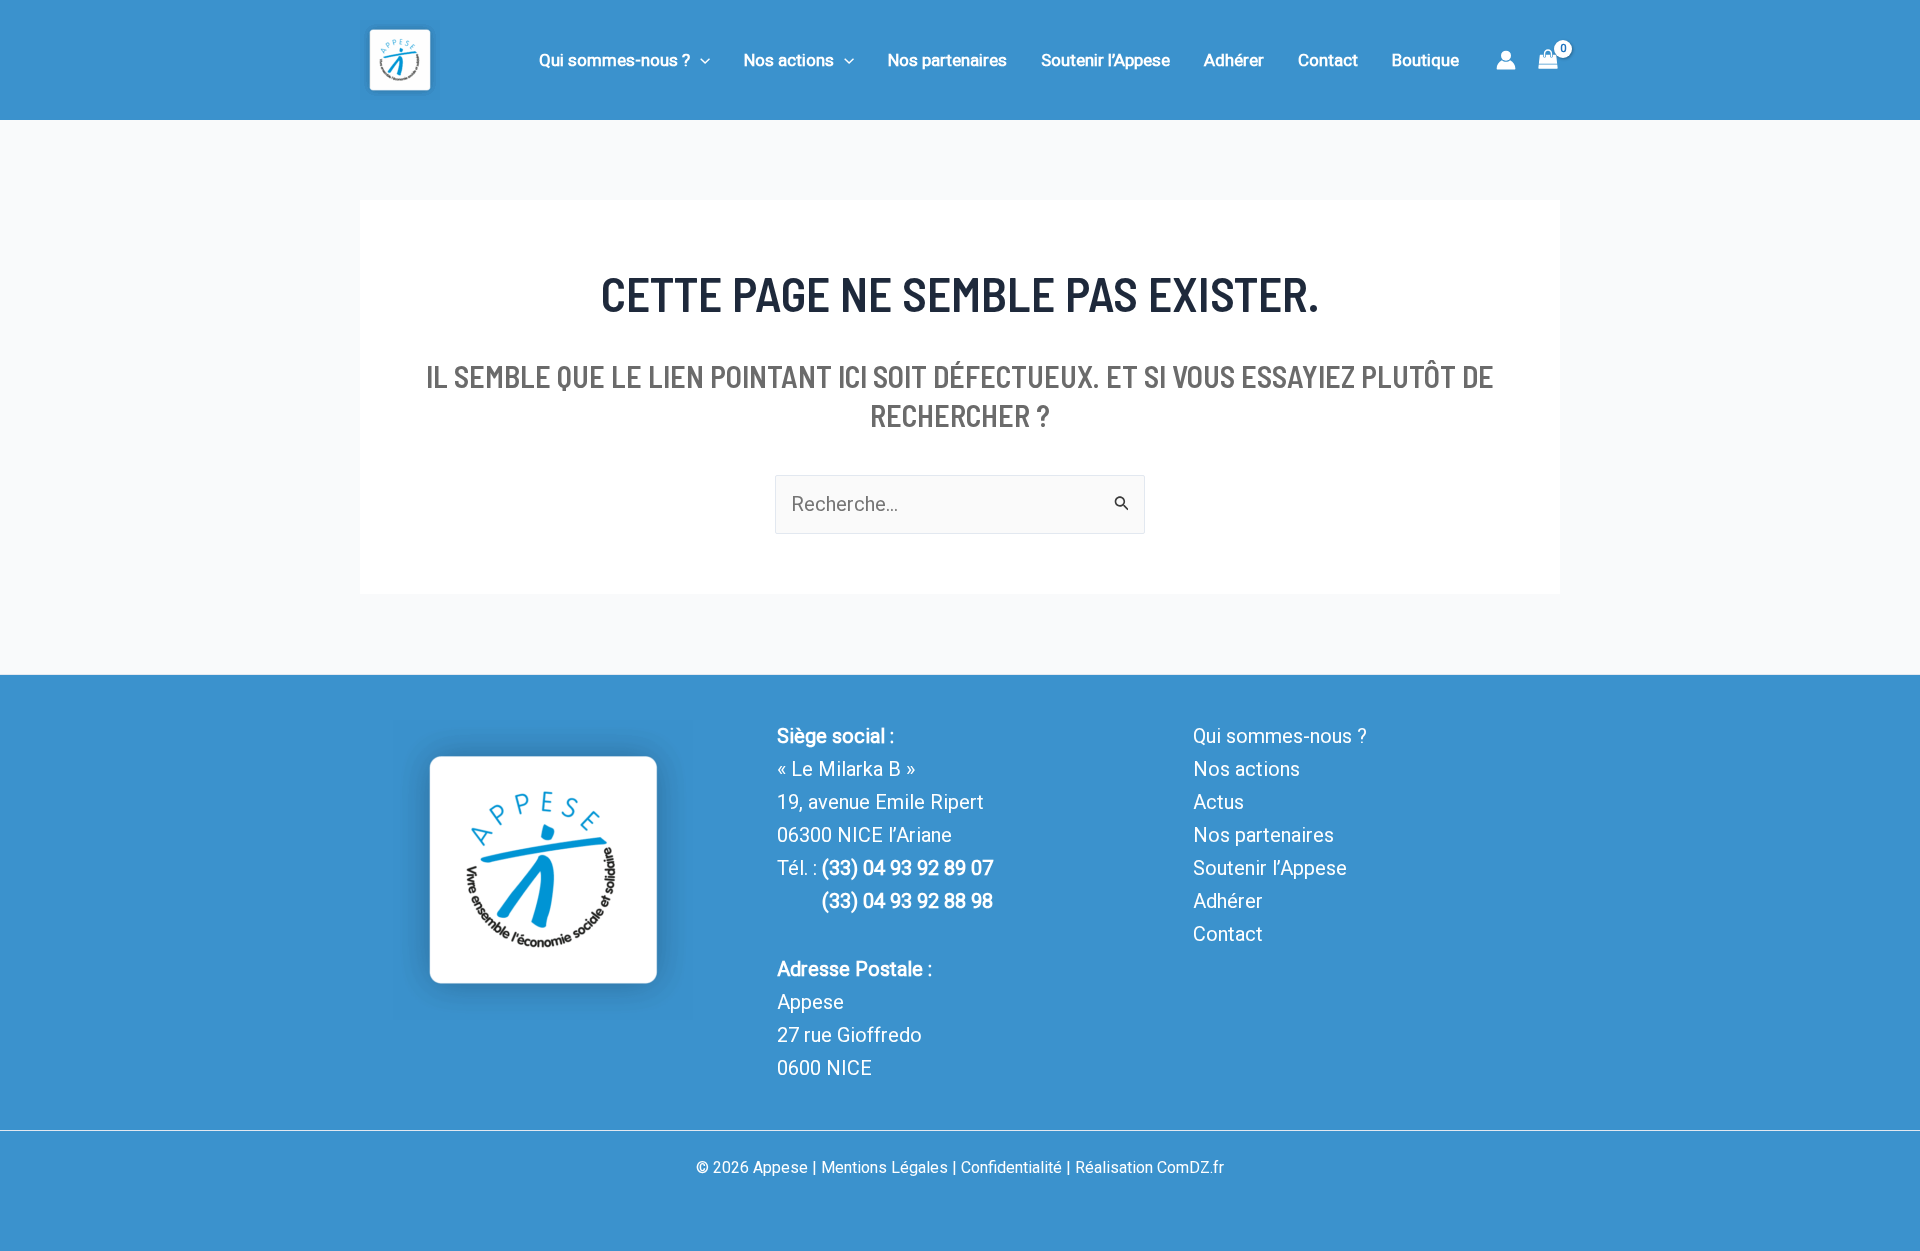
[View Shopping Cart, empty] (1548, 60)
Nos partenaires (947, 60)
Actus (1218, 802)
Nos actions (789, 60)
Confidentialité (1011, 1167)
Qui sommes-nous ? (614, 60)
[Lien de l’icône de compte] (1506, 60)
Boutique (1425, 60)
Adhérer (1234, 60)
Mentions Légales (884, 1167)
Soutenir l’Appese (1105, 60)
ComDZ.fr (1190, 1167)
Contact (1328, 60)
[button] (700, 60)
